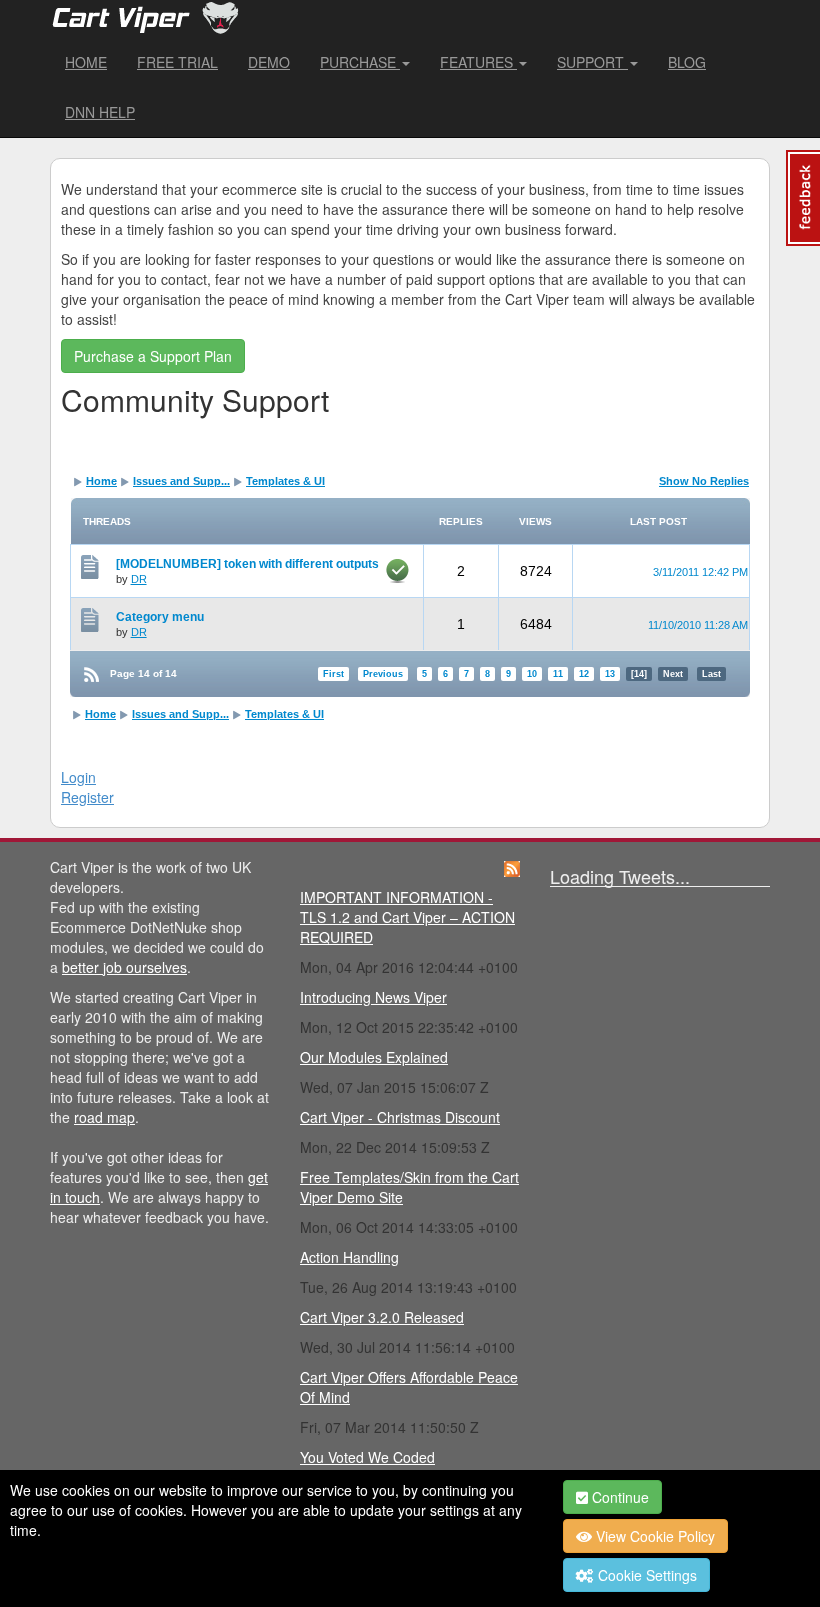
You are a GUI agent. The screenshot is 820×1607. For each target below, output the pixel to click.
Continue (618, 1497)
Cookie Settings (645, 1575)
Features (478, 62)
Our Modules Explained (374, 1057)
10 (532, 674)
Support (592, 62)
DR (139, 579)
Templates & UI (285, 481)
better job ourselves (124, 967)
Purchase (360, 62)
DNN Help (100, 112)
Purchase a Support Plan (153, 356)
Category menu (160, 617)
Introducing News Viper (373, 997)
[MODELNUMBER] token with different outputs (247, 564)
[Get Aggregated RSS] (512, 867)
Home (86, 62)
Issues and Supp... (181, 481)
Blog (687, 62)
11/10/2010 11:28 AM (698, 625)
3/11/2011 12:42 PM (700, 572)
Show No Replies (704, 481)
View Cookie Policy (653, 1536)
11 (558, 674)
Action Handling (349, 1257)
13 (610, 674)
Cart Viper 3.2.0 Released (382, 1317)
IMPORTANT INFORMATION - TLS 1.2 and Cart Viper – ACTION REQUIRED (407, 917)
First (333, 674)
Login (78, 777)
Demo (269, 62)
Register (87, 797)
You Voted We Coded (367, 1457)
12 (584, 674)
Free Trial (177, 62)
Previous (383, 674)
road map (104, 1117)
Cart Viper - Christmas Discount (400, 1117)
